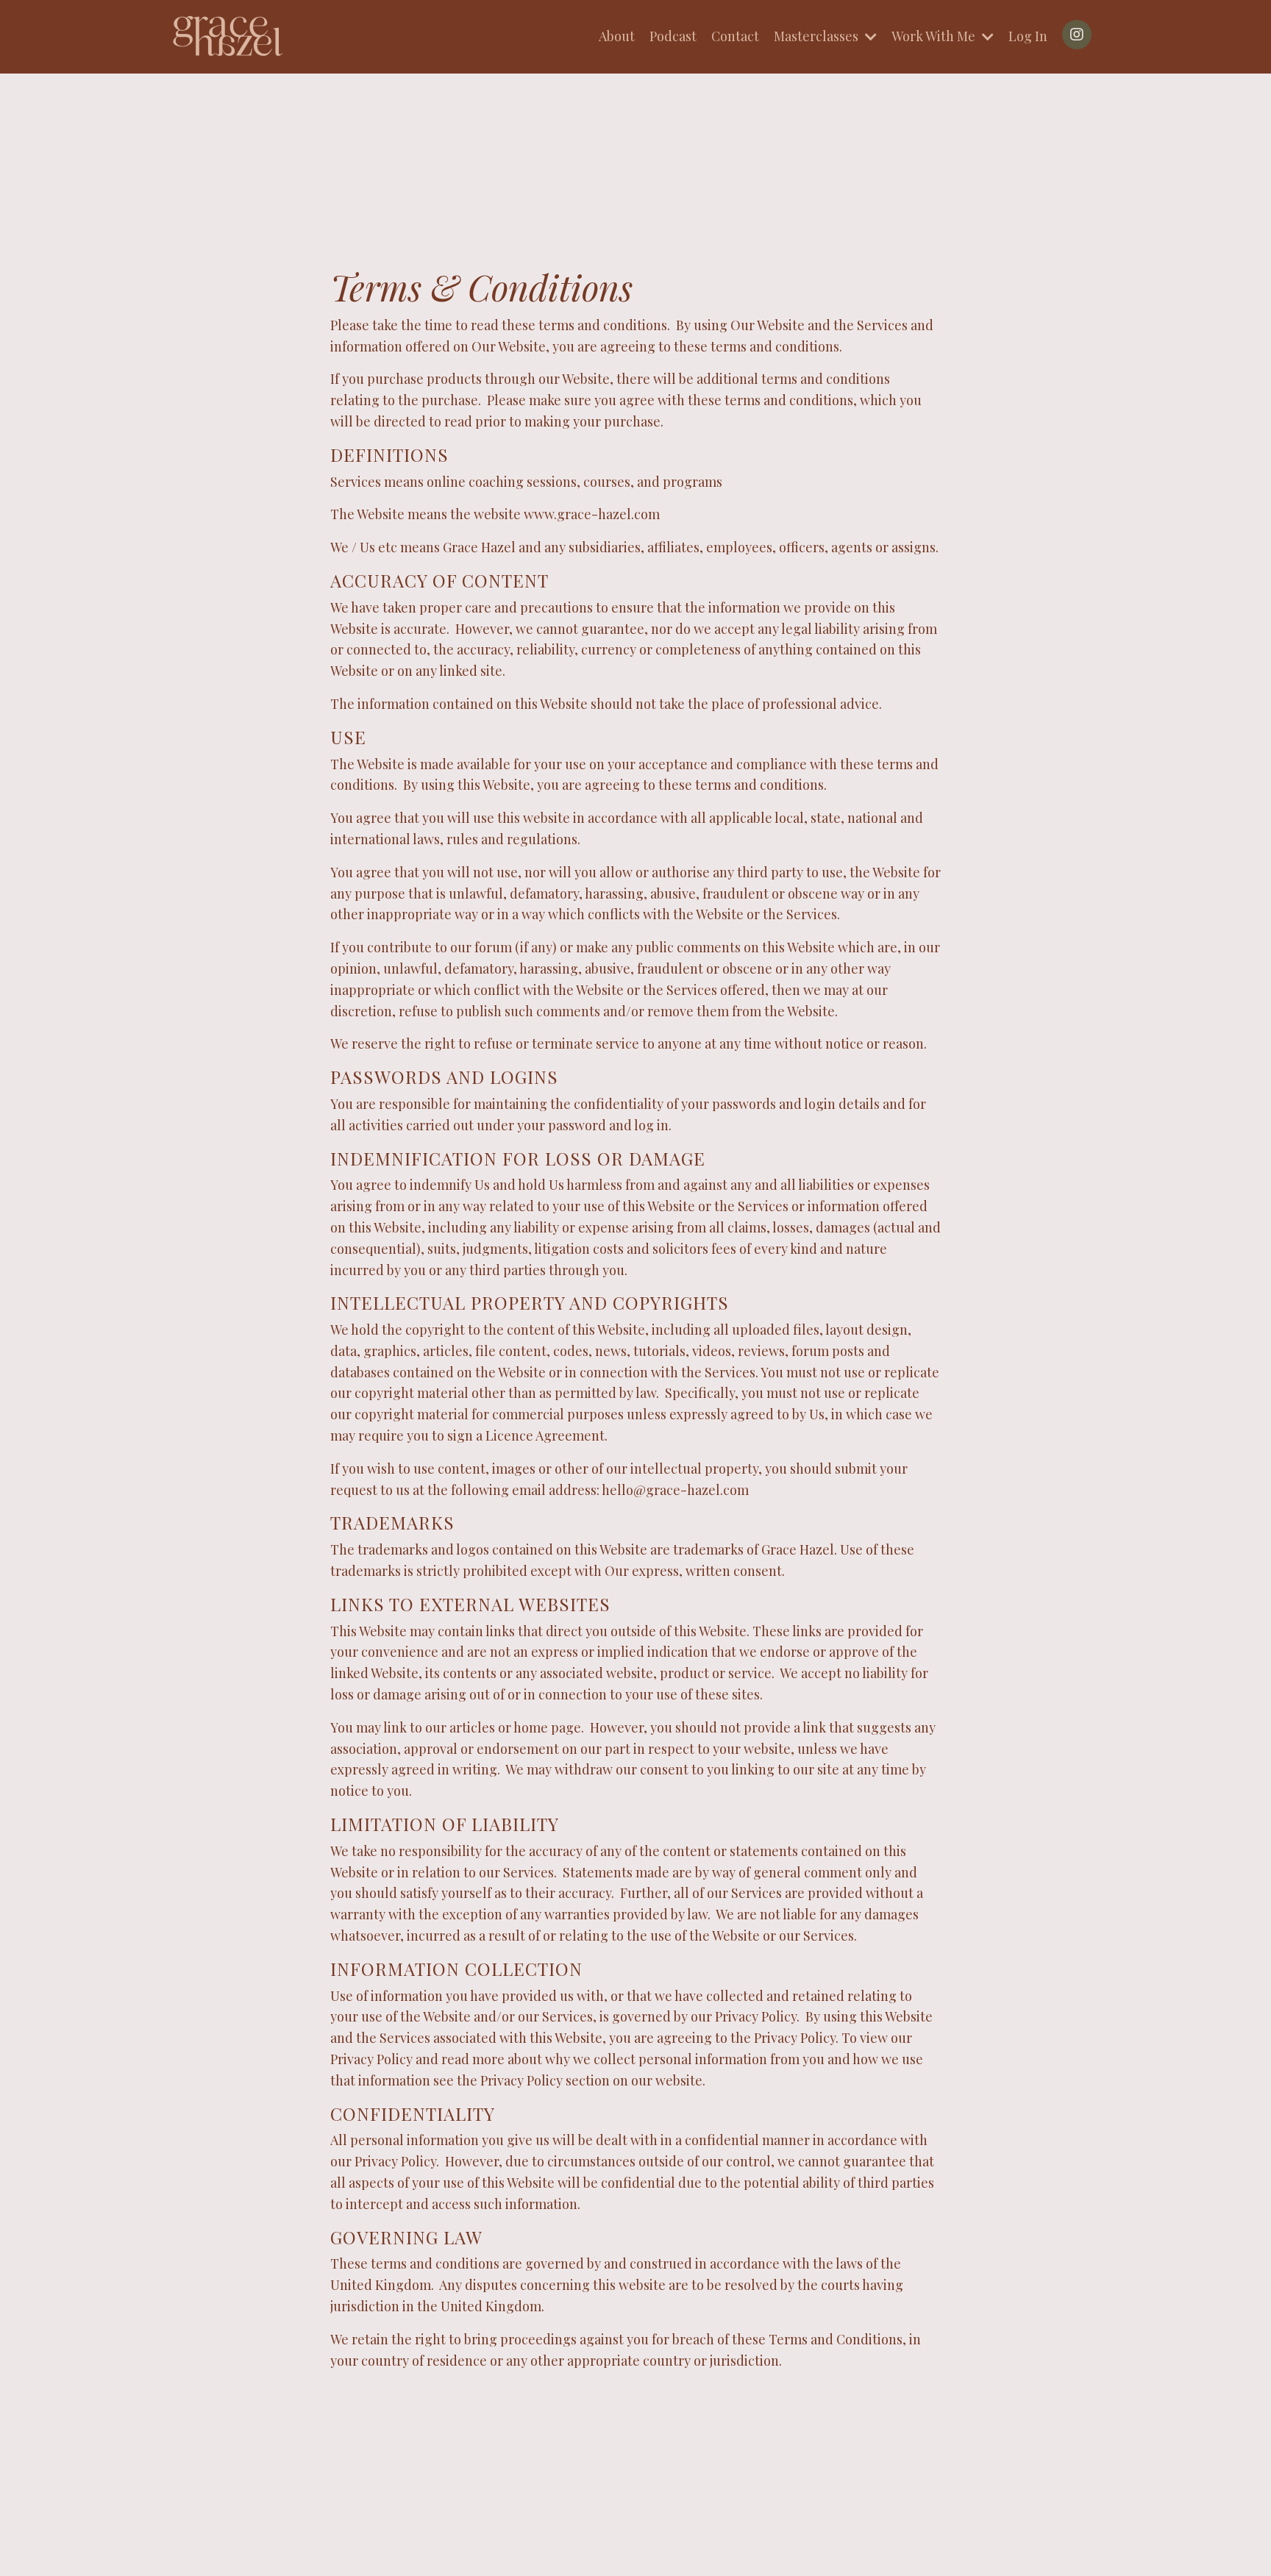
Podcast (673, 36)
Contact (735, 36)
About (617, 36)
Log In (1028, 36)
